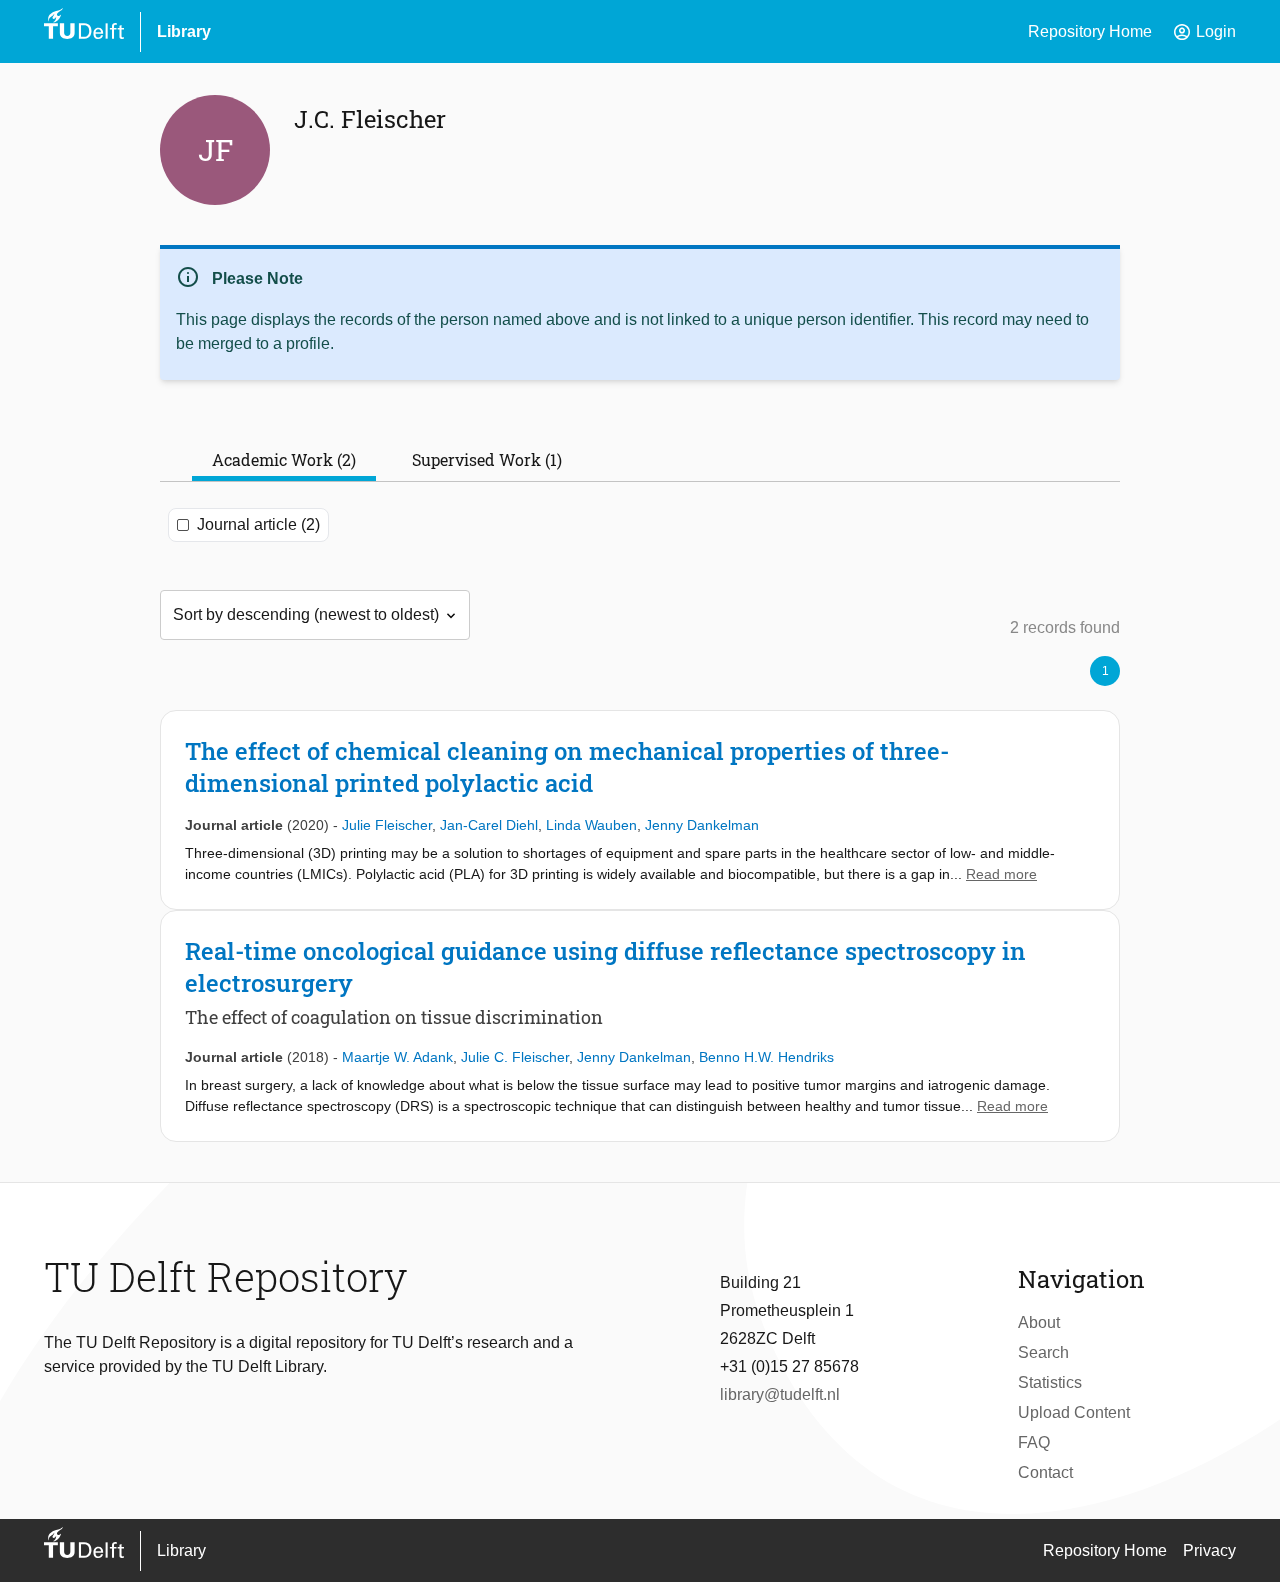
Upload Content (1074, 1412)
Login (1204, 32)
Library (184, 31)
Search (1043, 1352)
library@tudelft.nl (780, 1394)
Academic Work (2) (284, 459)
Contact (1045, 1472)
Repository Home (1090, 31)
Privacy (1209, 1550)
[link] (640, 810)
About (1039, 1322)
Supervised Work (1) (487, 459)
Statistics (1050, 1382)
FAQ (1034, 1442)
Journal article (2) (258, 524)
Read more (1001, 874)
